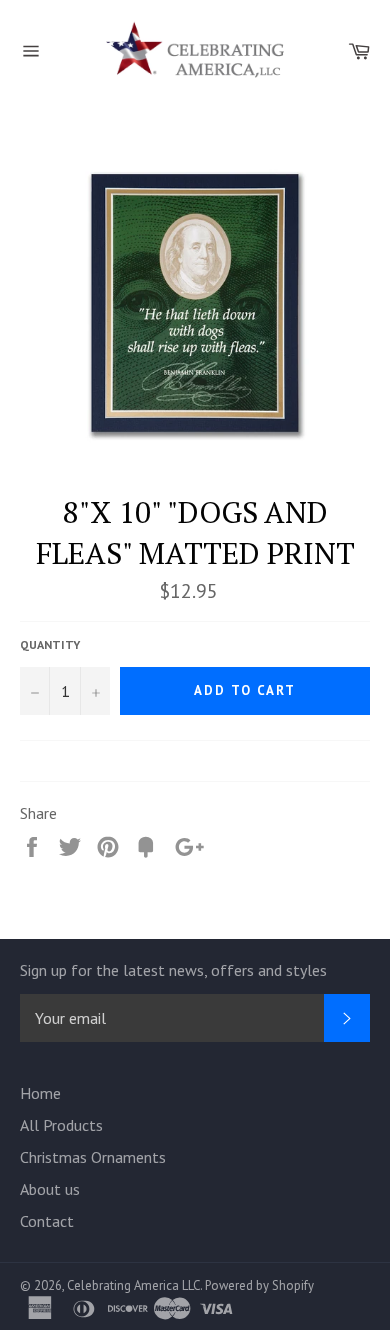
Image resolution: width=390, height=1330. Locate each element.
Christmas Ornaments (93, 1157)
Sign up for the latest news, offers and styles (173, 970)
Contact (47, 1221)
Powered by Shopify (259, 1285)
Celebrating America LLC (133, 1285)
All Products (61, 1125)
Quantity (50, 644)
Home (40, 1093)
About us (50, 1189)
